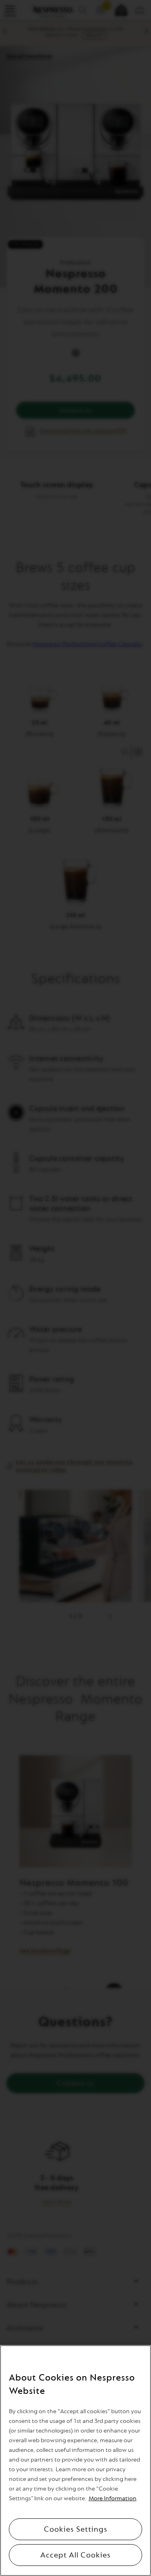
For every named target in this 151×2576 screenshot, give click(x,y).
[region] (75, 2461)
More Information (113, 2498)
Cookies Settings (76, 2529)
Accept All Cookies (75, 2555)
